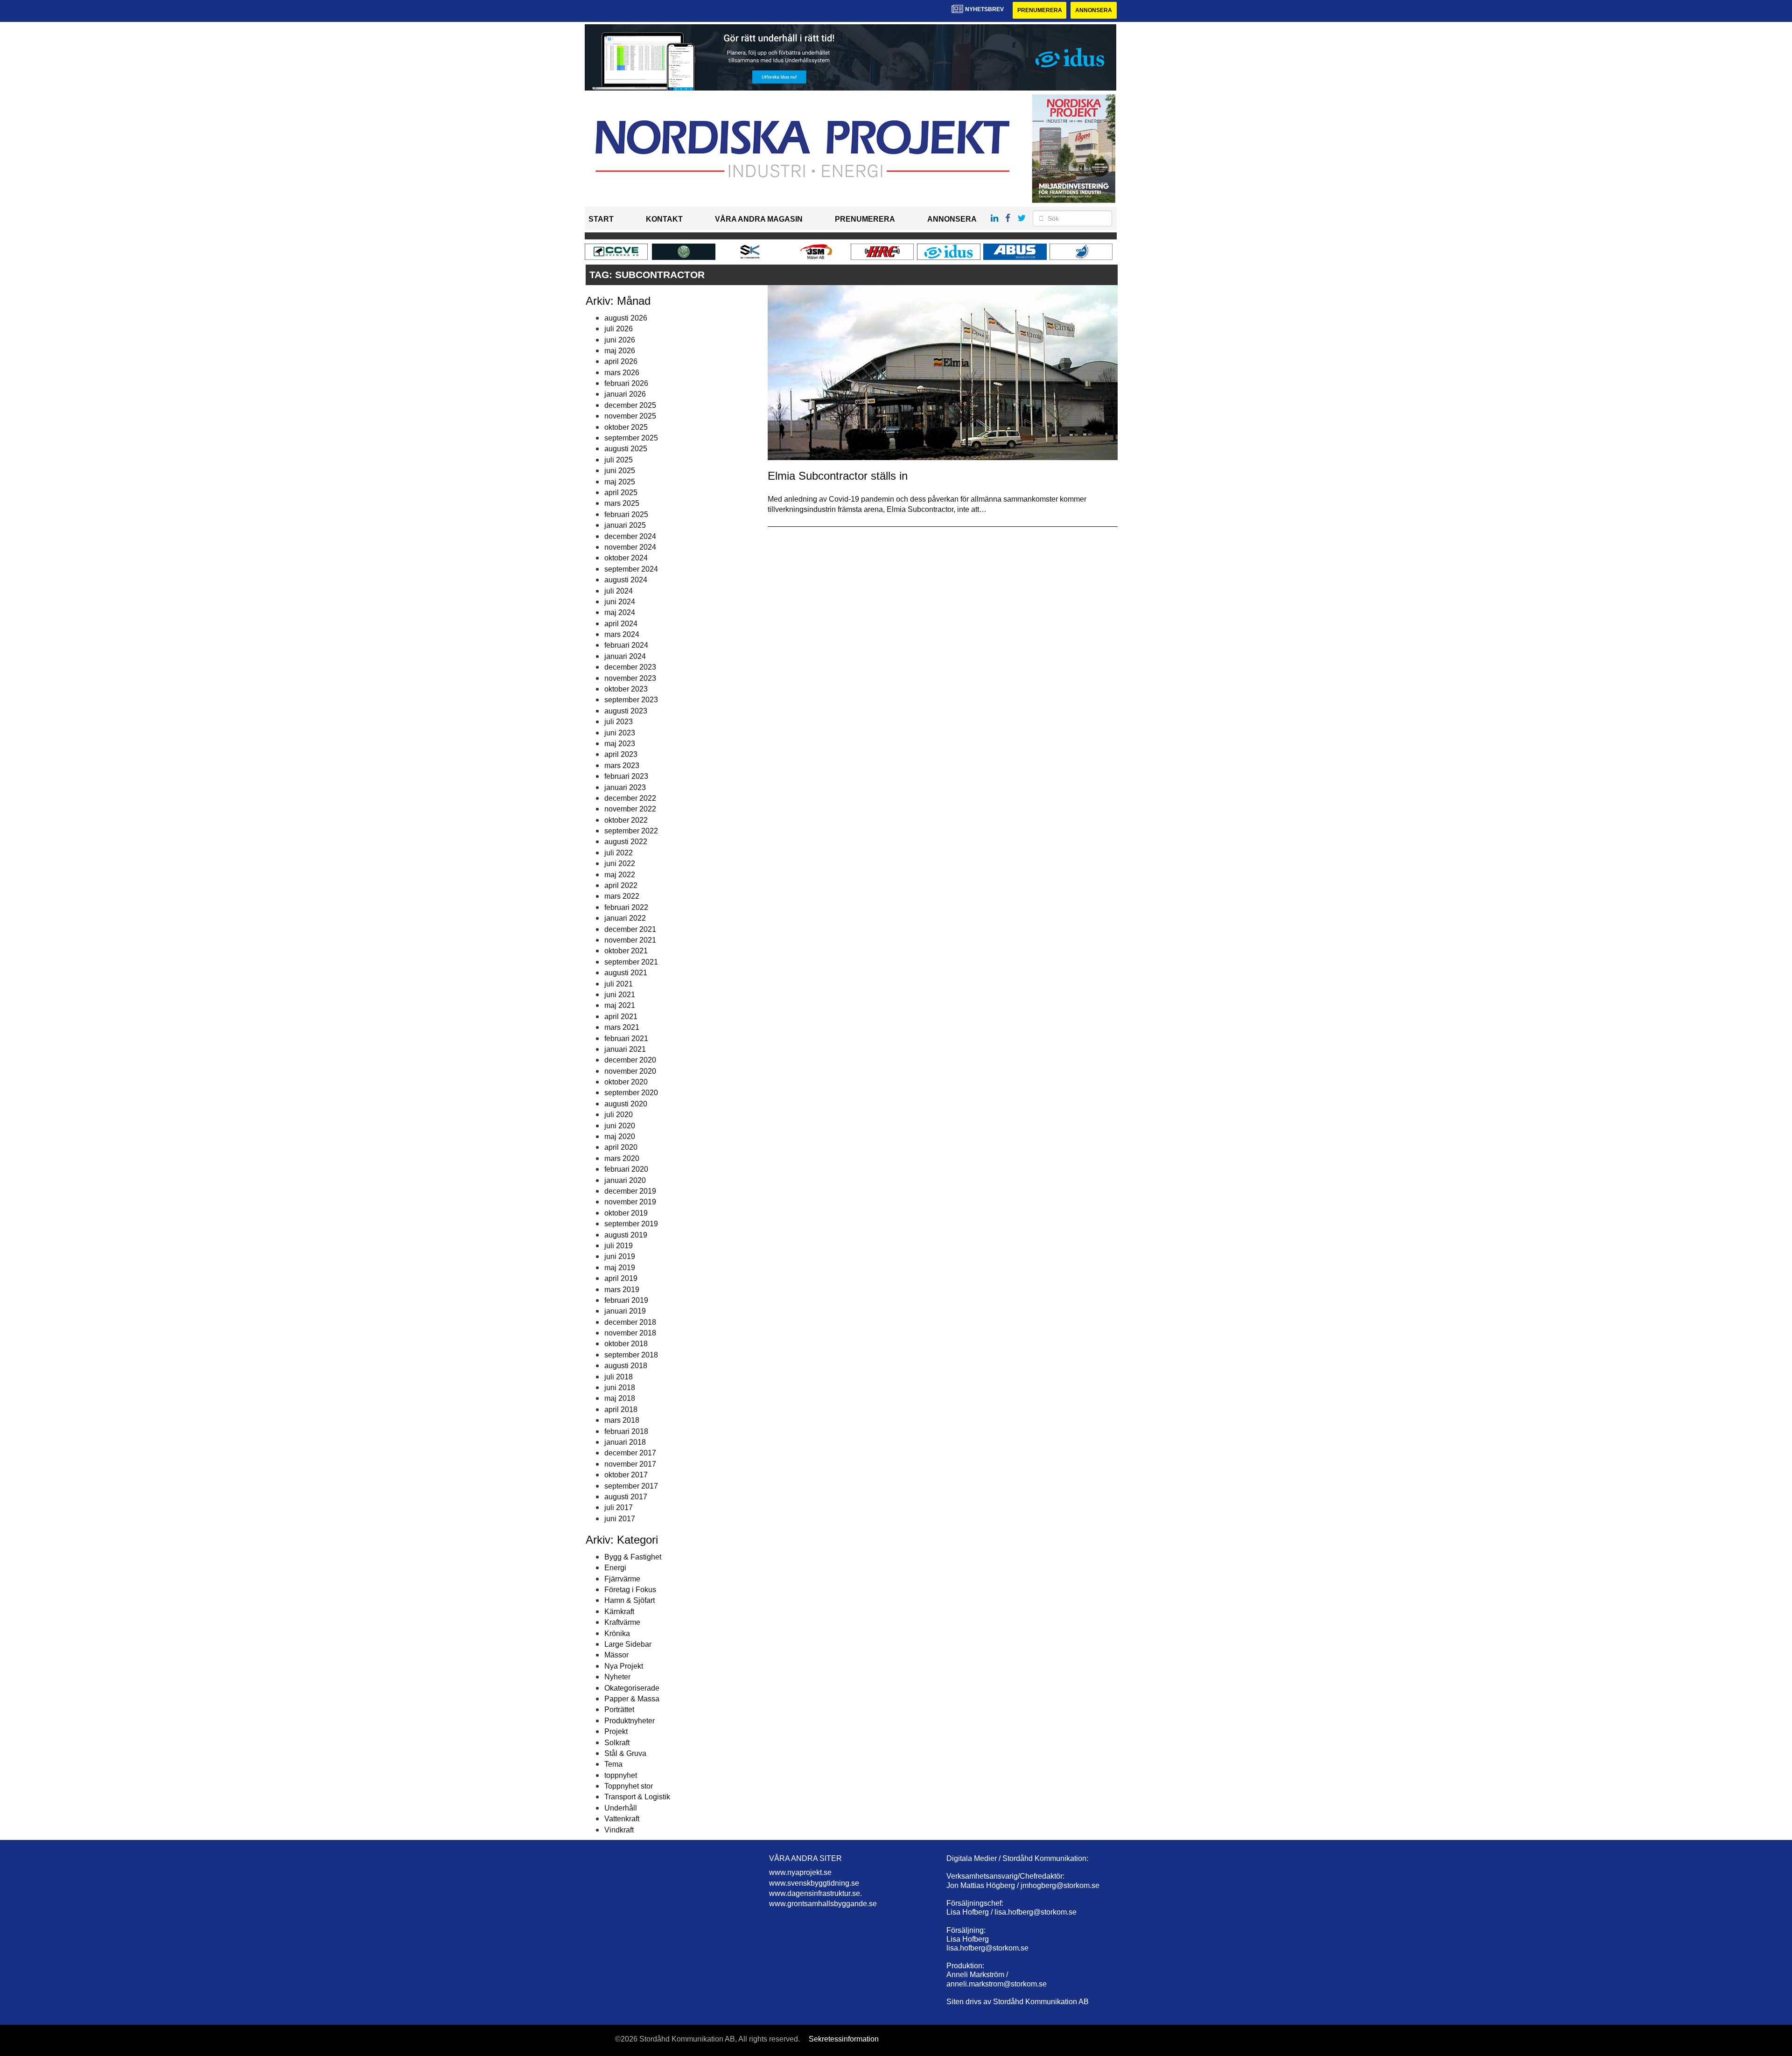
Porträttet (619, 1710)
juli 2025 (619, 460)
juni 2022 (620, 864)
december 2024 (630, 536)
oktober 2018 (626, 1344)
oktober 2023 (626, 689)
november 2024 (630, 547)
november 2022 (630, 809)
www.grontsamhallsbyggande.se (823, 1904)
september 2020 (631, 1093)
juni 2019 (620, 1256)
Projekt (616, 1731)
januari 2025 (625, 525)
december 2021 (630, 929)
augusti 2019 (626, 1235)
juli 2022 (619, 853)
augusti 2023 (626, 711)
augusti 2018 (626, 1366)
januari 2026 (625, 394)
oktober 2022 (626, 820)
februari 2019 (626, 1300)
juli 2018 (619, 1377)
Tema (613, 1764)
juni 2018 (620, 1388)
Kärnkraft (619, 1612)
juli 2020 (619, 1115)
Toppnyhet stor (629, 1786)
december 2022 (630, 798)
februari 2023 (626, 776)
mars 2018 (622, 1420)
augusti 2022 (626, 842)
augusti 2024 (626, 580)
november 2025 (630, 416)
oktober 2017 (626, 1475)
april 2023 (621, 754)
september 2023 (631, 700)
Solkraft (617, 1743)
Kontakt (664, 219)
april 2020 (621, 1147)
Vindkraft (619, 1830)
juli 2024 (619, 591)
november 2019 (630, 1202)
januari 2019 (625, 1311)
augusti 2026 (626, 318)
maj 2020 (620, 1136)
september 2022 (631, 831)
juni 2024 (620, 602)
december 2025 (630, 405)
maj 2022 (620, 875)
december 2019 (630, 1191)
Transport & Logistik (637, 1797)
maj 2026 (620, 351)
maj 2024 (620, 612)
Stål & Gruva (625, 1753)
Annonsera (1094, 10)
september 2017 (631, 1486)
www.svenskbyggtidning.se (814, 1883)
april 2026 (621, 361)
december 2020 (630, 1060)
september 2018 (631, 1355)
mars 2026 (622, 373)
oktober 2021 (626, 951)
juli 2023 (619, 722)
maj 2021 (620, 1005)
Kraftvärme (622, 1622)
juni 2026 (620, 340)
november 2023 (630, 678)
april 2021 (621, 1017)
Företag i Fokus (630, 1590)
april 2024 (621, 624)
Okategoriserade (632, 1688)
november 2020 (630, 1071)
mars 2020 (622, 1158)
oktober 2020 (626, 1082)
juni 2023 (620, 733)
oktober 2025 (626, 427)
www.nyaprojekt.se (800, 1872)
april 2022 (621, 885)
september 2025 (631, 438)
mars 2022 (622, 896)
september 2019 (631, 1224)
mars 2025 (622, 503)
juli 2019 (619, 1246)
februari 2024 (626, 645)
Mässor (616, 1655)
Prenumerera (1040, 10)
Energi (615, 1568)
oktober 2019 (626, 1213)
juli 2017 (619, 1507)
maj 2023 (620, 744)
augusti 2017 (626, 1497)
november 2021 (630, 940)
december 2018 (630, 1322)
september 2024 (631, 569)
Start (601, 219)
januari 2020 (625, 1180)
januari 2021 (625, 1049)
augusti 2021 (626, 973)
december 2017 (630, 1453)
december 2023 (630, 667)
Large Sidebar (628, 1644)
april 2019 (621, 1278)
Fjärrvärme (622, 1579)
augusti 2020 (626, 1104)
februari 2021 (626, 1038)
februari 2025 (626, 514)
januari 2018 (625, 1442)
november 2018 (630, 1333)
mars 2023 (622, 766)
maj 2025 (620, 482)
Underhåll (621, 1808)
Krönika (617, 1633)
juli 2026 (619, 329)
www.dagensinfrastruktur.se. (815, 1893)
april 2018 (621, 1409)
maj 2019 (620, 1268)
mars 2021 (622, 1027)
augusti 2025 (626, 449)
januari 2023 (625, 787)
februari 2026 (626, 383)
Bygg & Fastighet (633, 1557)
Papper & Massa (632, 1699)
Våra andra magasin (759, 219)
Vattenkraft (622, 1819)
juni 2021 (620, 995)
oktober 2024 (626, 558)
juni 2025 (620, 471)
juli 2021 (619, 984)
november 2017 (630, 1464)
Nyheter (617, 1677)
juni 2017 (620, 1519)
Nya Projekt (624, 1666)
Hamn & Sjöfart (630, 1600)
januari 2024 (625, 656)
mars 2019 (622, 1290)
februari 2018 (626, 1431)
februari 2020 (626, 1169)
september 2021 (631, 962)
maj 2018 (620, 1398)
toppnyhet (621, 1775)
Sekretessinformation (844, 2039)
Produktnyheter (630, 1721)
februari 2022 (626, 907)
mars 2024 (622, 634)
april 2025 (621, 493)
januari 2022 (625, 918)
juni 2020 (620, 1126)
